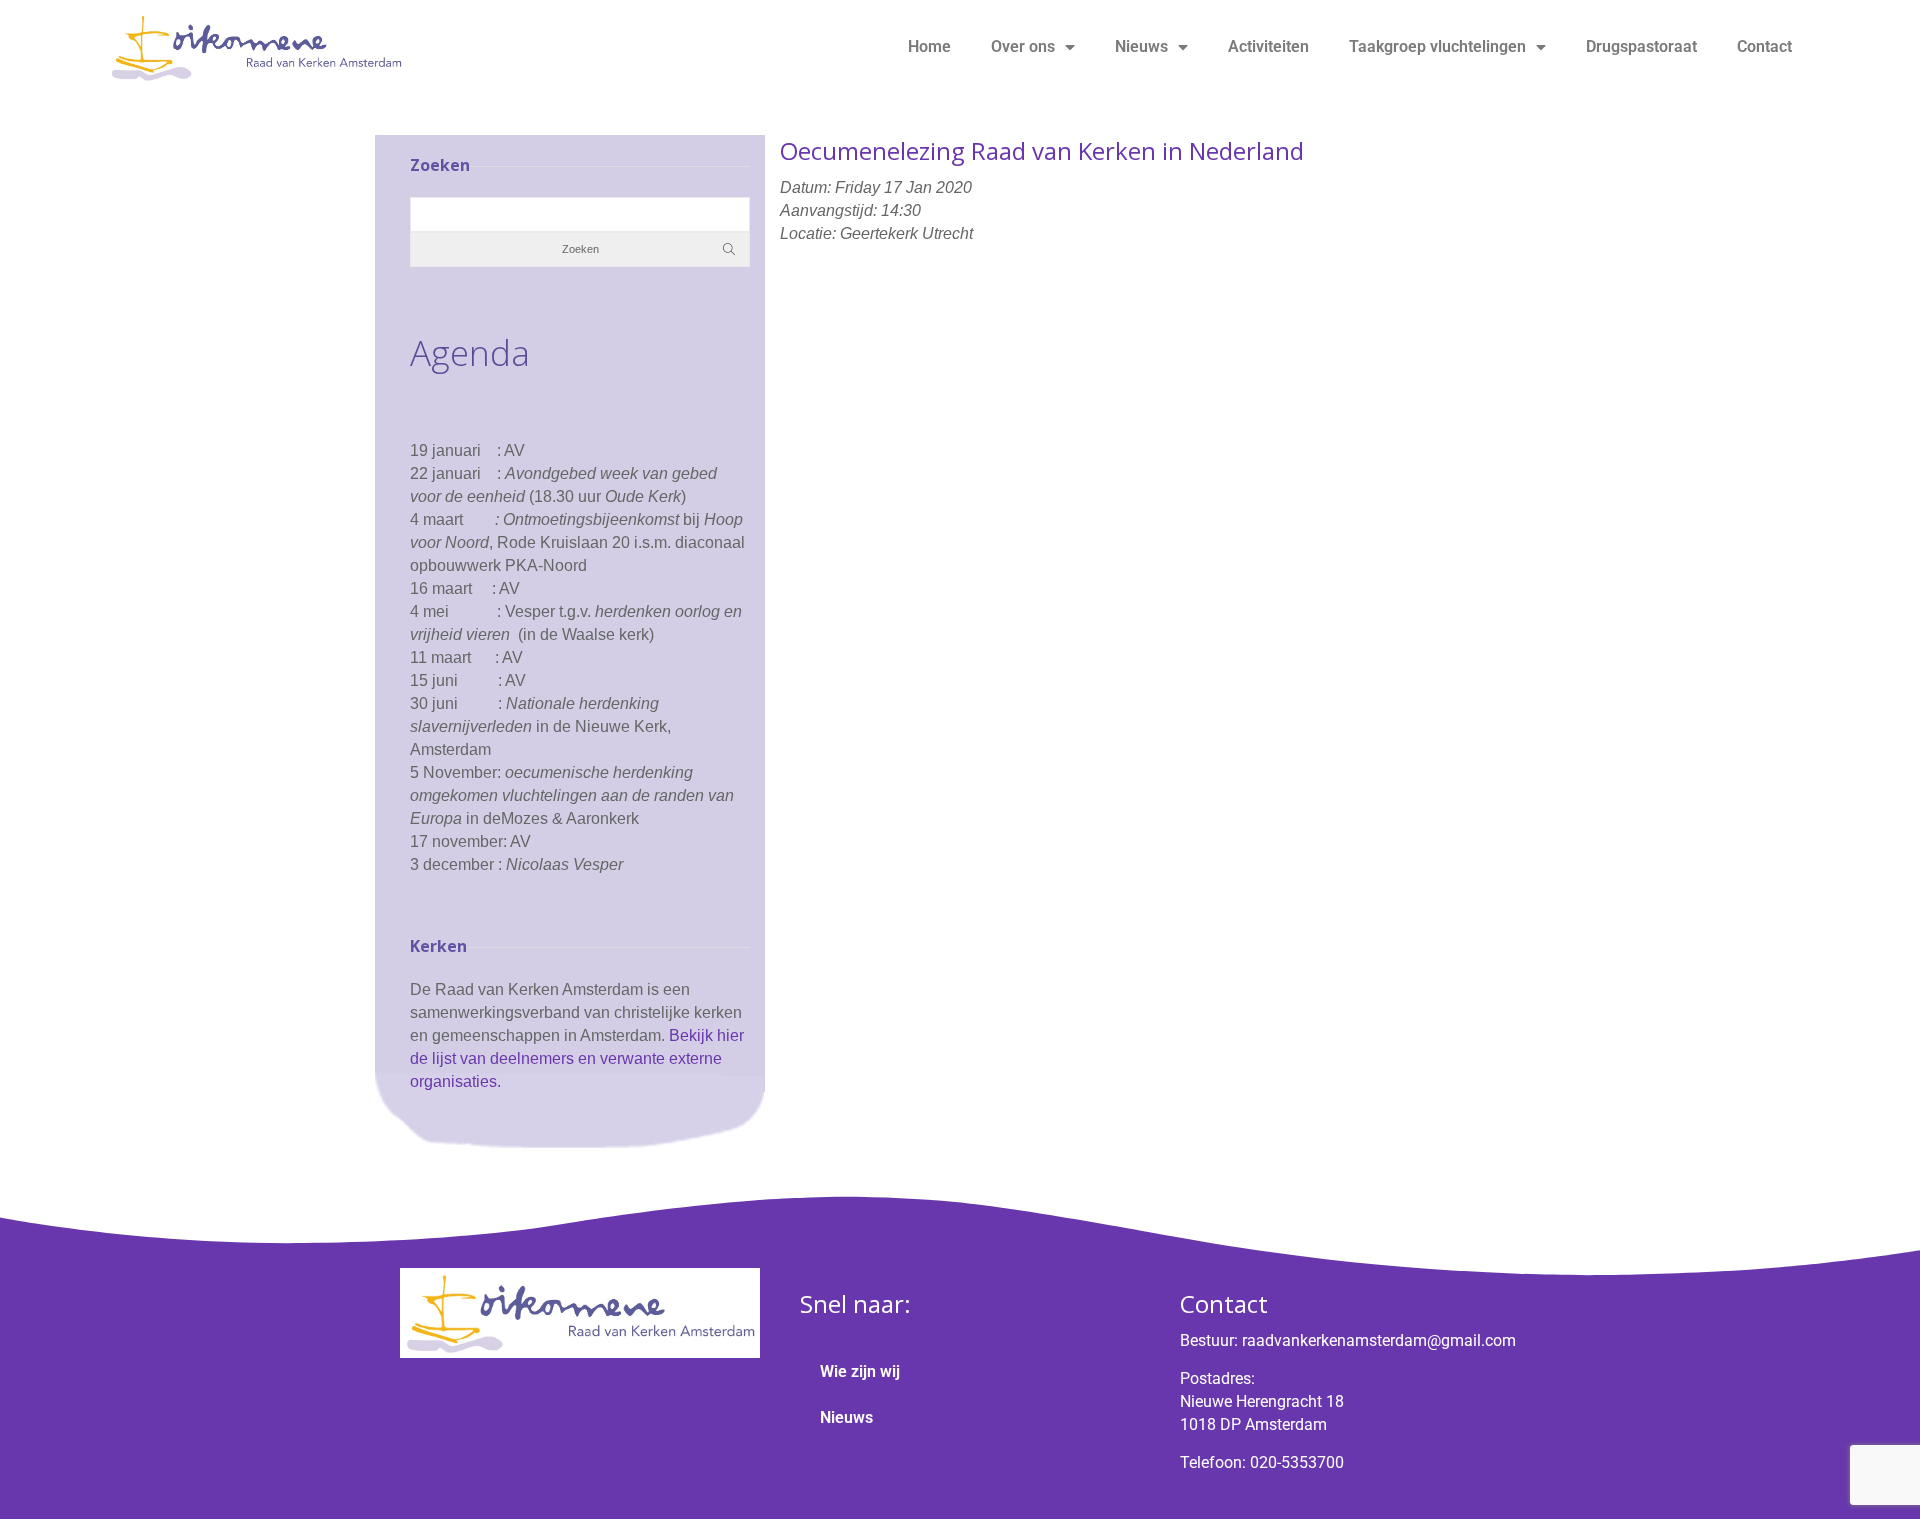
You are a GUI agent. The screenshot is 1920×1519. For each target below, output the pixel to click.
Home (929, 46)
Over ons (1023, 46)
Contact (1764, 46)
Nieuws (1141, 46)
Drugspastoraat (1641, 46)
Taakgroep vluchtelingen (1437, 46)
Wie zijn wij (860, 1371)
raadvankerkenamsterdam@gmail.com (1379, 1340)
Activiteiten (1268, 46)
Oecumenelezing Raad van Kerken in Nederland (1042, 150)
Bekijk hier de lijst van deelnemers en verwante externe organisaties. (577, 1058)
